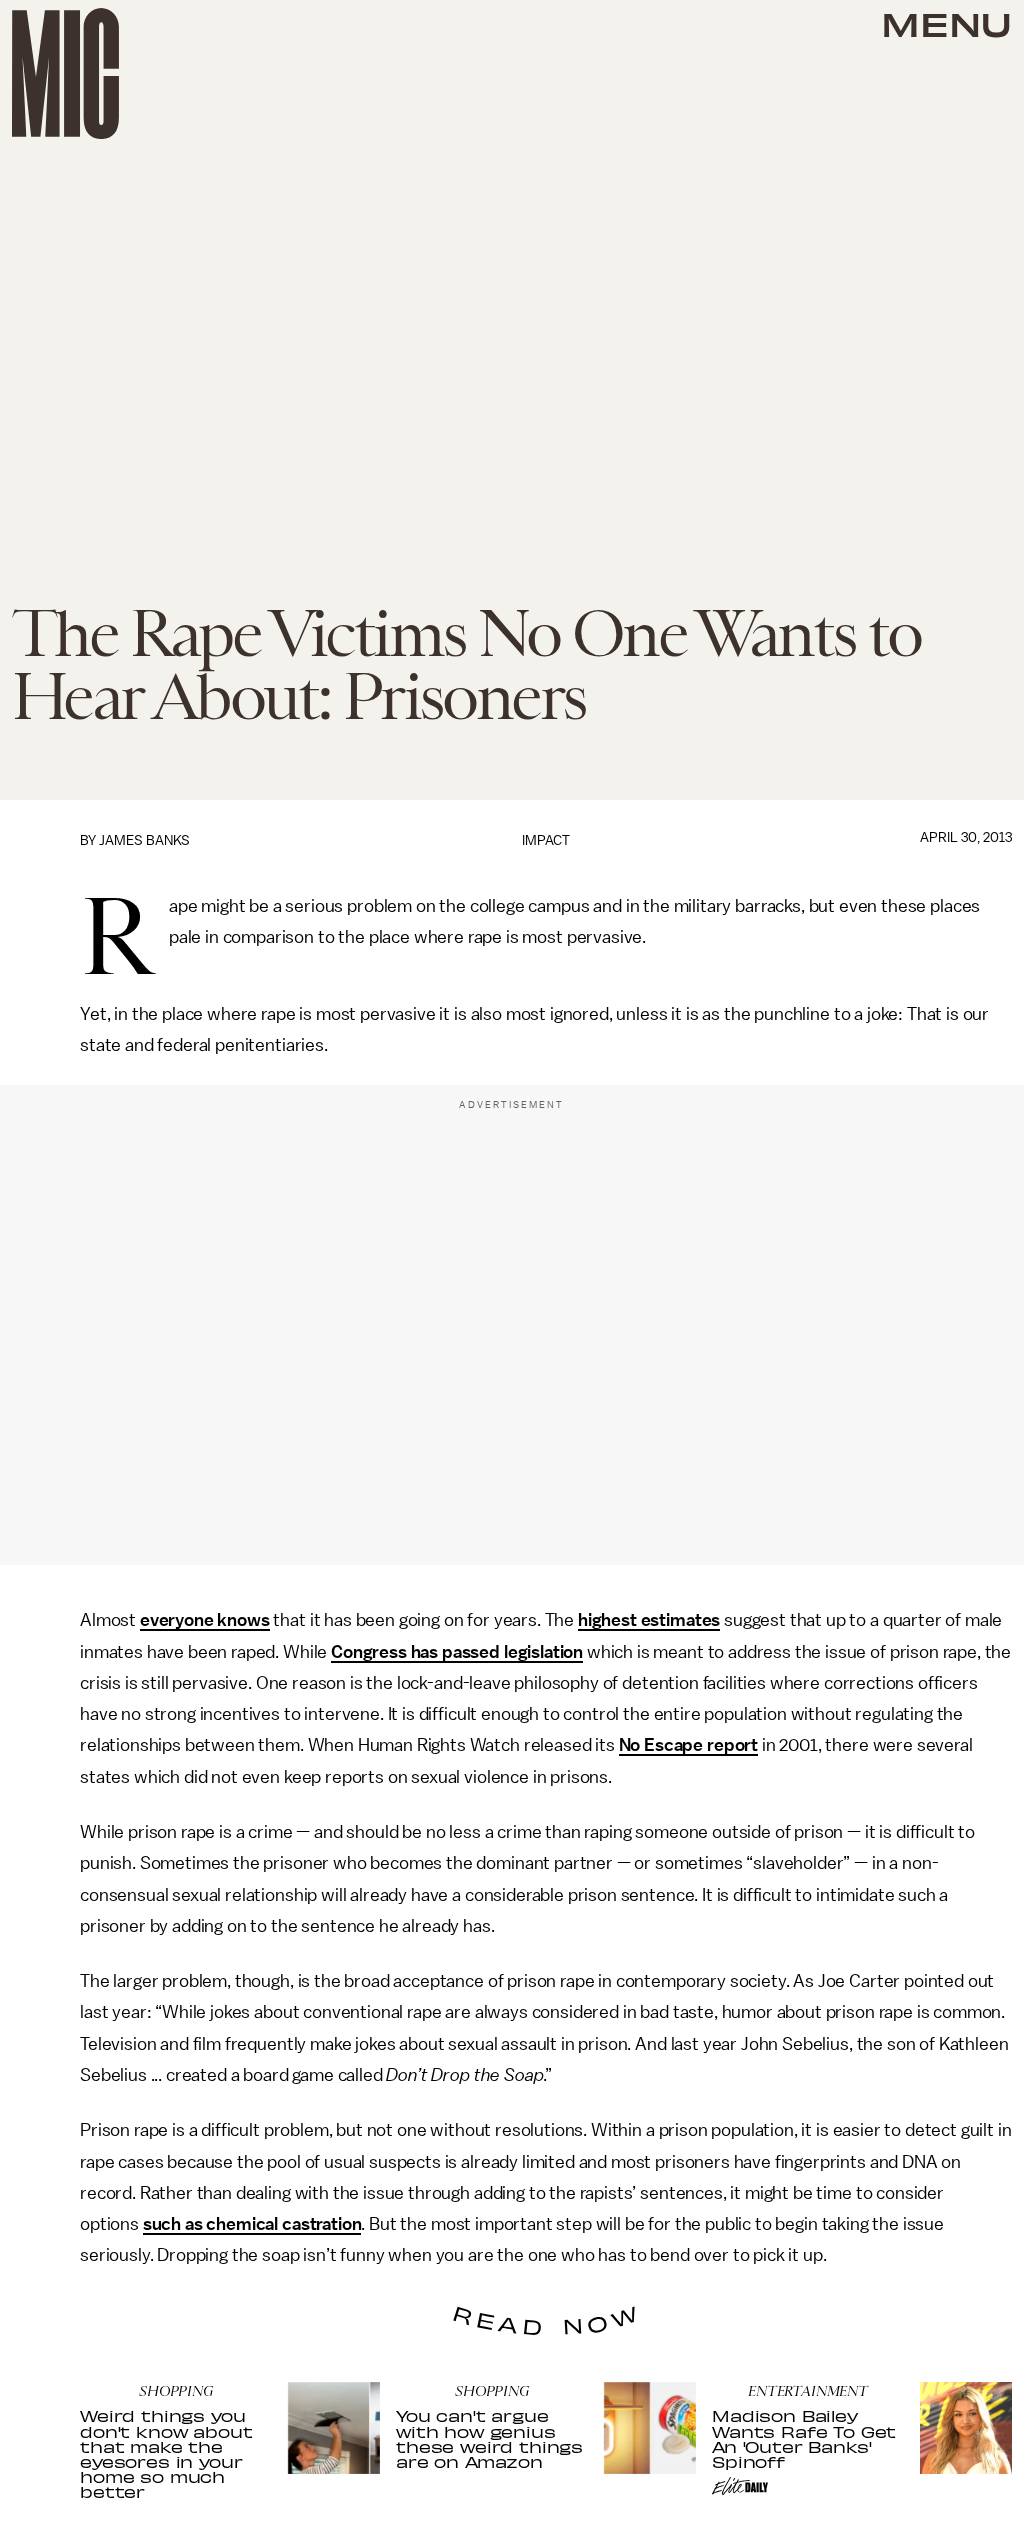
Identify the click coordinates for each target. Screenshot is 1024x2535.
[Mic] (65, 73)
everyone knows (205, 1620)
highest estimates (649, 1620)
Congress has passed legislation (457, 1652)
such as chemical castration (252, 2224)
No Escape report (688, 1745)
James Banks (144, 840)
